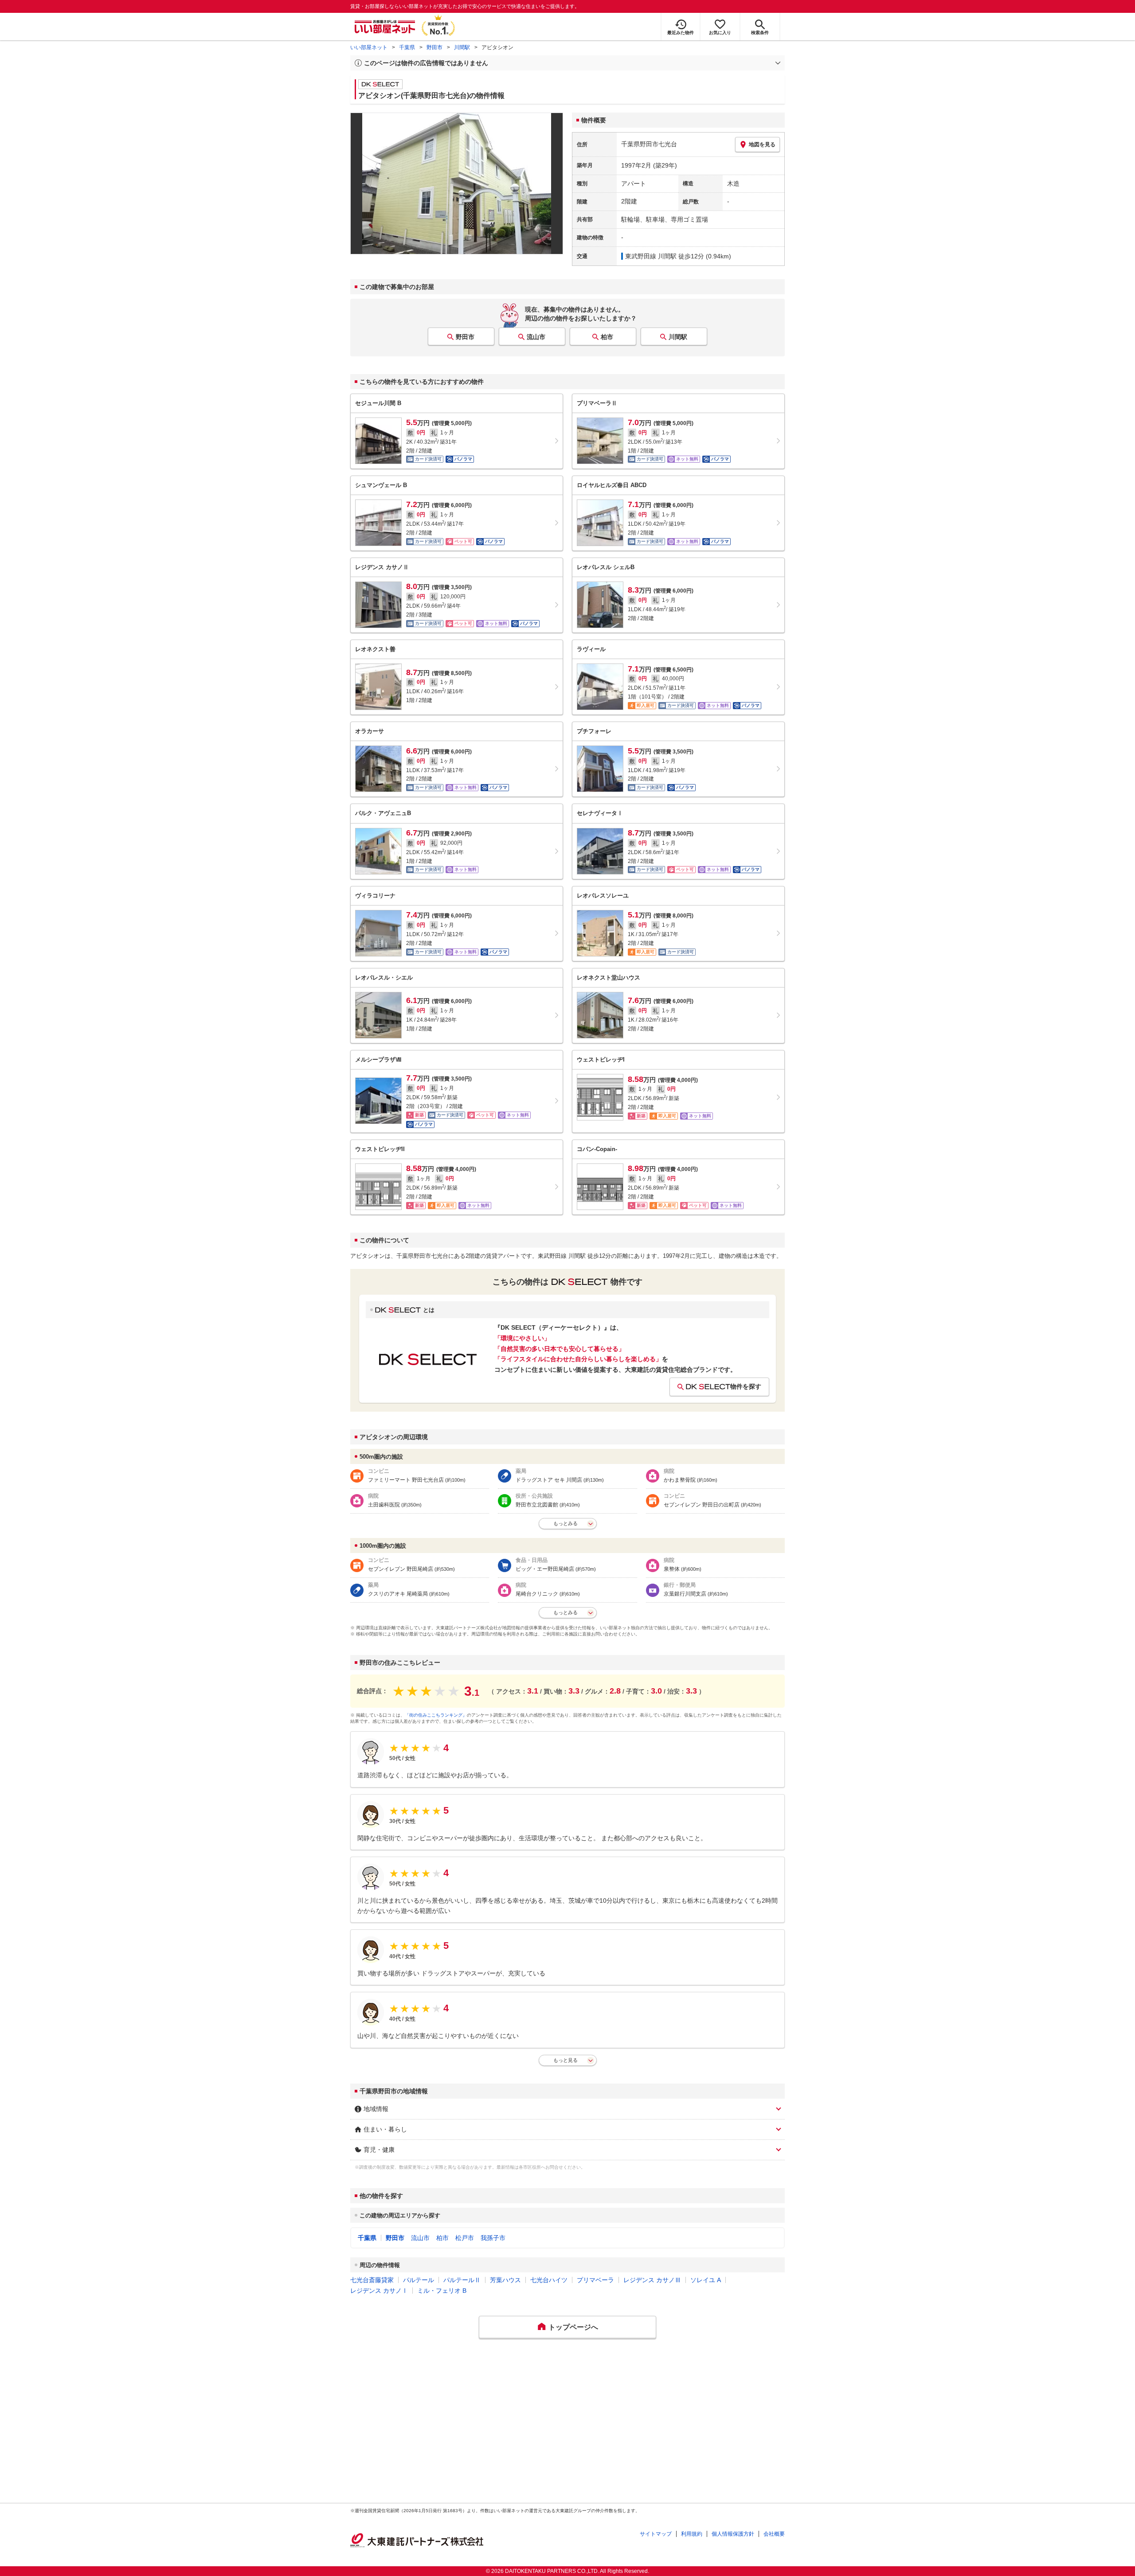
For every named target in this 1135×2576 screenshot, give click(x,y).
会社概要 (774, 2534)
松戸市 (465, 2238)
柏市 (607, 337)
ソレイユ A (706, 2280)
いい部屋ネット (369, 47)
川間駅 (462, 47)
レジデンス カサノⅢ (652, 2280)
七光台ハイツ (549, 2280)
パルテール (419, 2280)
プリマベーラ (595, 2280)
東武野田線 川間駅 (651, 256)
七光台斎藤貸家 (372, 2280)
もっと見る (566, 2060)
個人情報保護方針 (733, 2534)
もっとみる (566, 1523)
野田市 (434, 47)
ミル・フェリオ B (442, 2291)
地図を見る (762, 144)
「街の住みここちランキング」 (436, 1715)
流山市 (536, 337)
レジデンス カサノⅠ (379, 2291)
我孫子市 (493, 2238)
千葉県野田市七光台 (649, 144)
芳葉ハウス (505, 2280)
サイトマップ (656, 2534)
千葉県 (407, 47)
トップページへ (573, 2327)
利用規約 (692, 2534)
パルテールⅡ (462, 2280)
